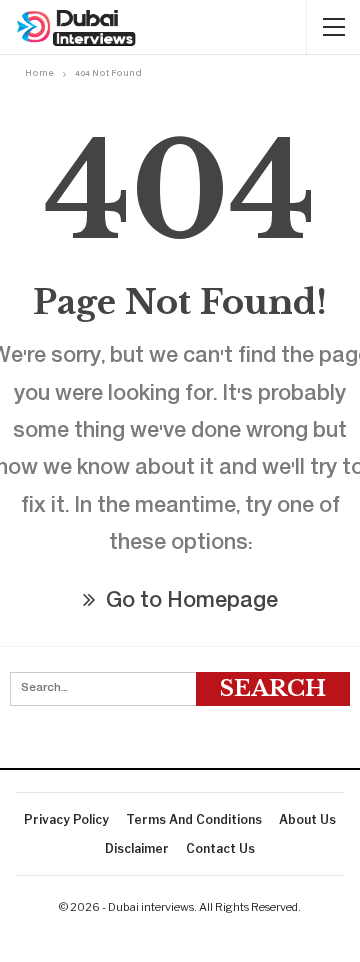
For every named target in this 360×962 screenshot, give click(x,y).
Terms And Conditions (194, 819)
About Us (307, 819)
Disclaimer (137, 848)
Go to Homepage (189, 602)
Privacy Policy (66, 819)
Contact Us (220, 848)
